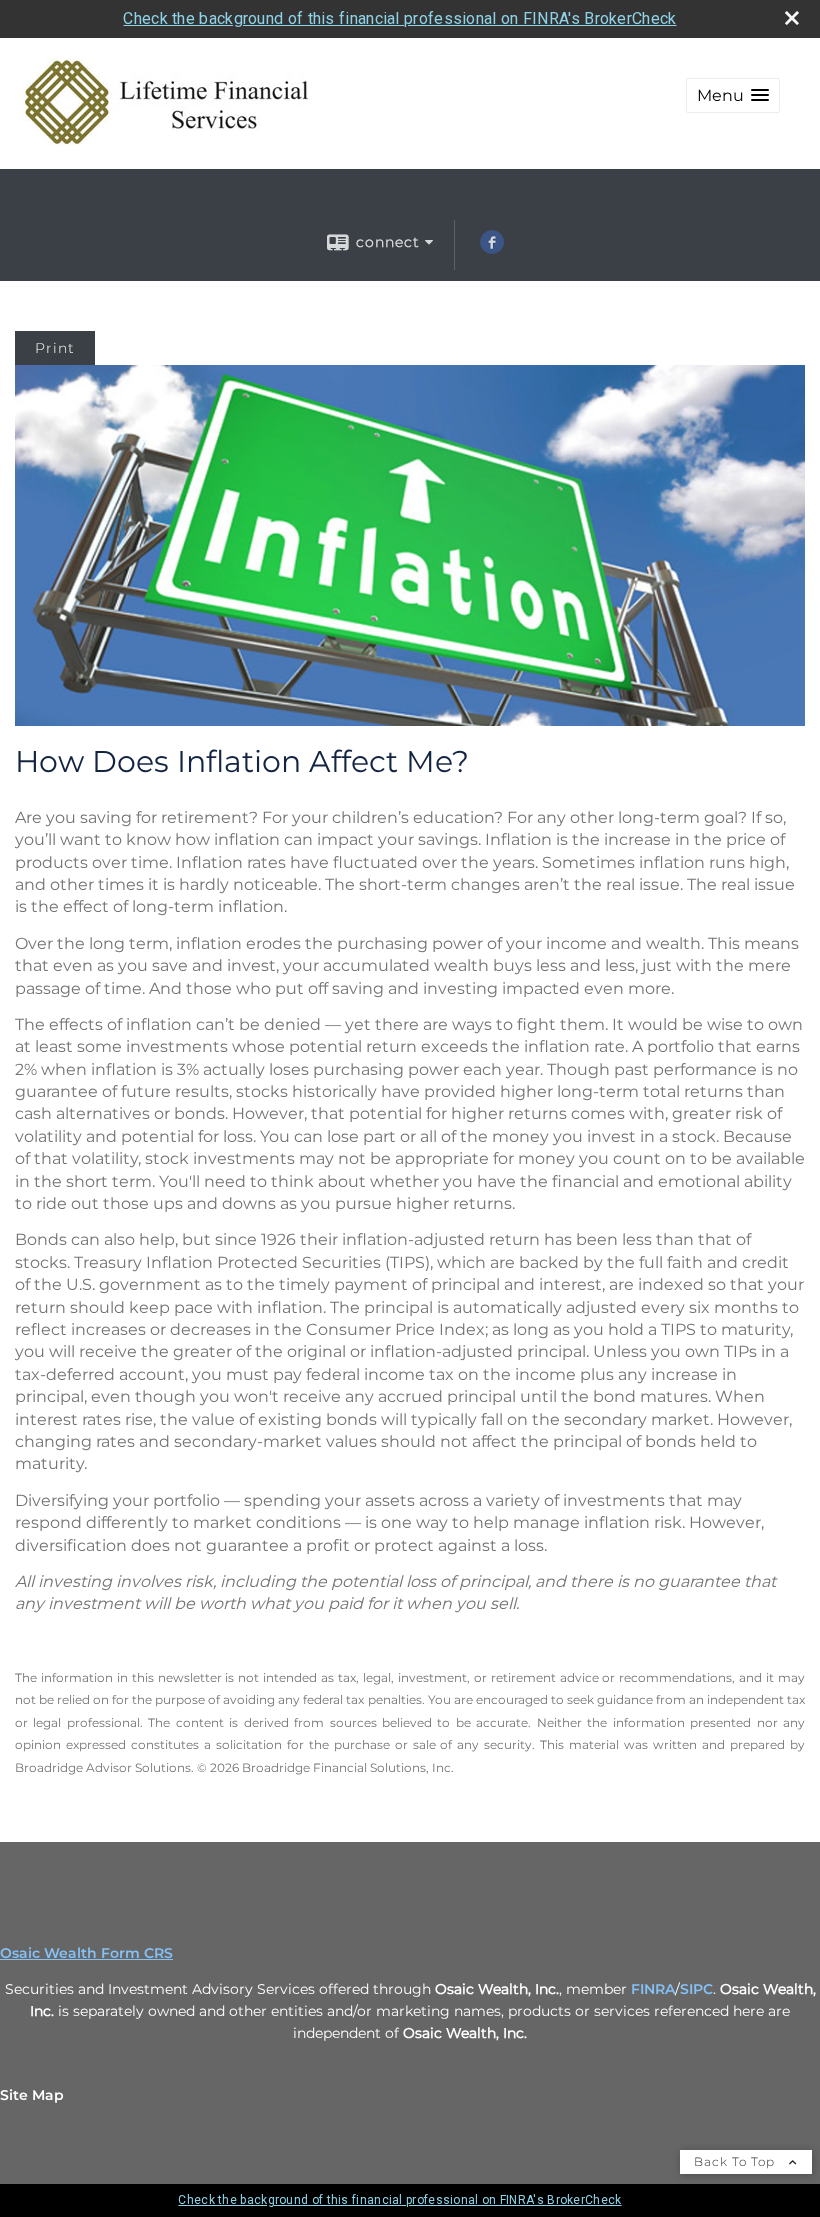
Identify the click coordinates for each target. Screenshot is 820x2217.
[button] (733, 95)
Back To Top (736, 2161)
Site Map (32, 2095)
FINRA (653, 1989)
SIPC (696, 1989)
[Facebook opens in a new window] (492, 249)
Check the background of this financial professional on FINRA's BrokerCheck (399, 18)
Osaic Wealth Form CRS (86, 1953)
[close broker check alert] (792, 18)
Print (55, 348)
